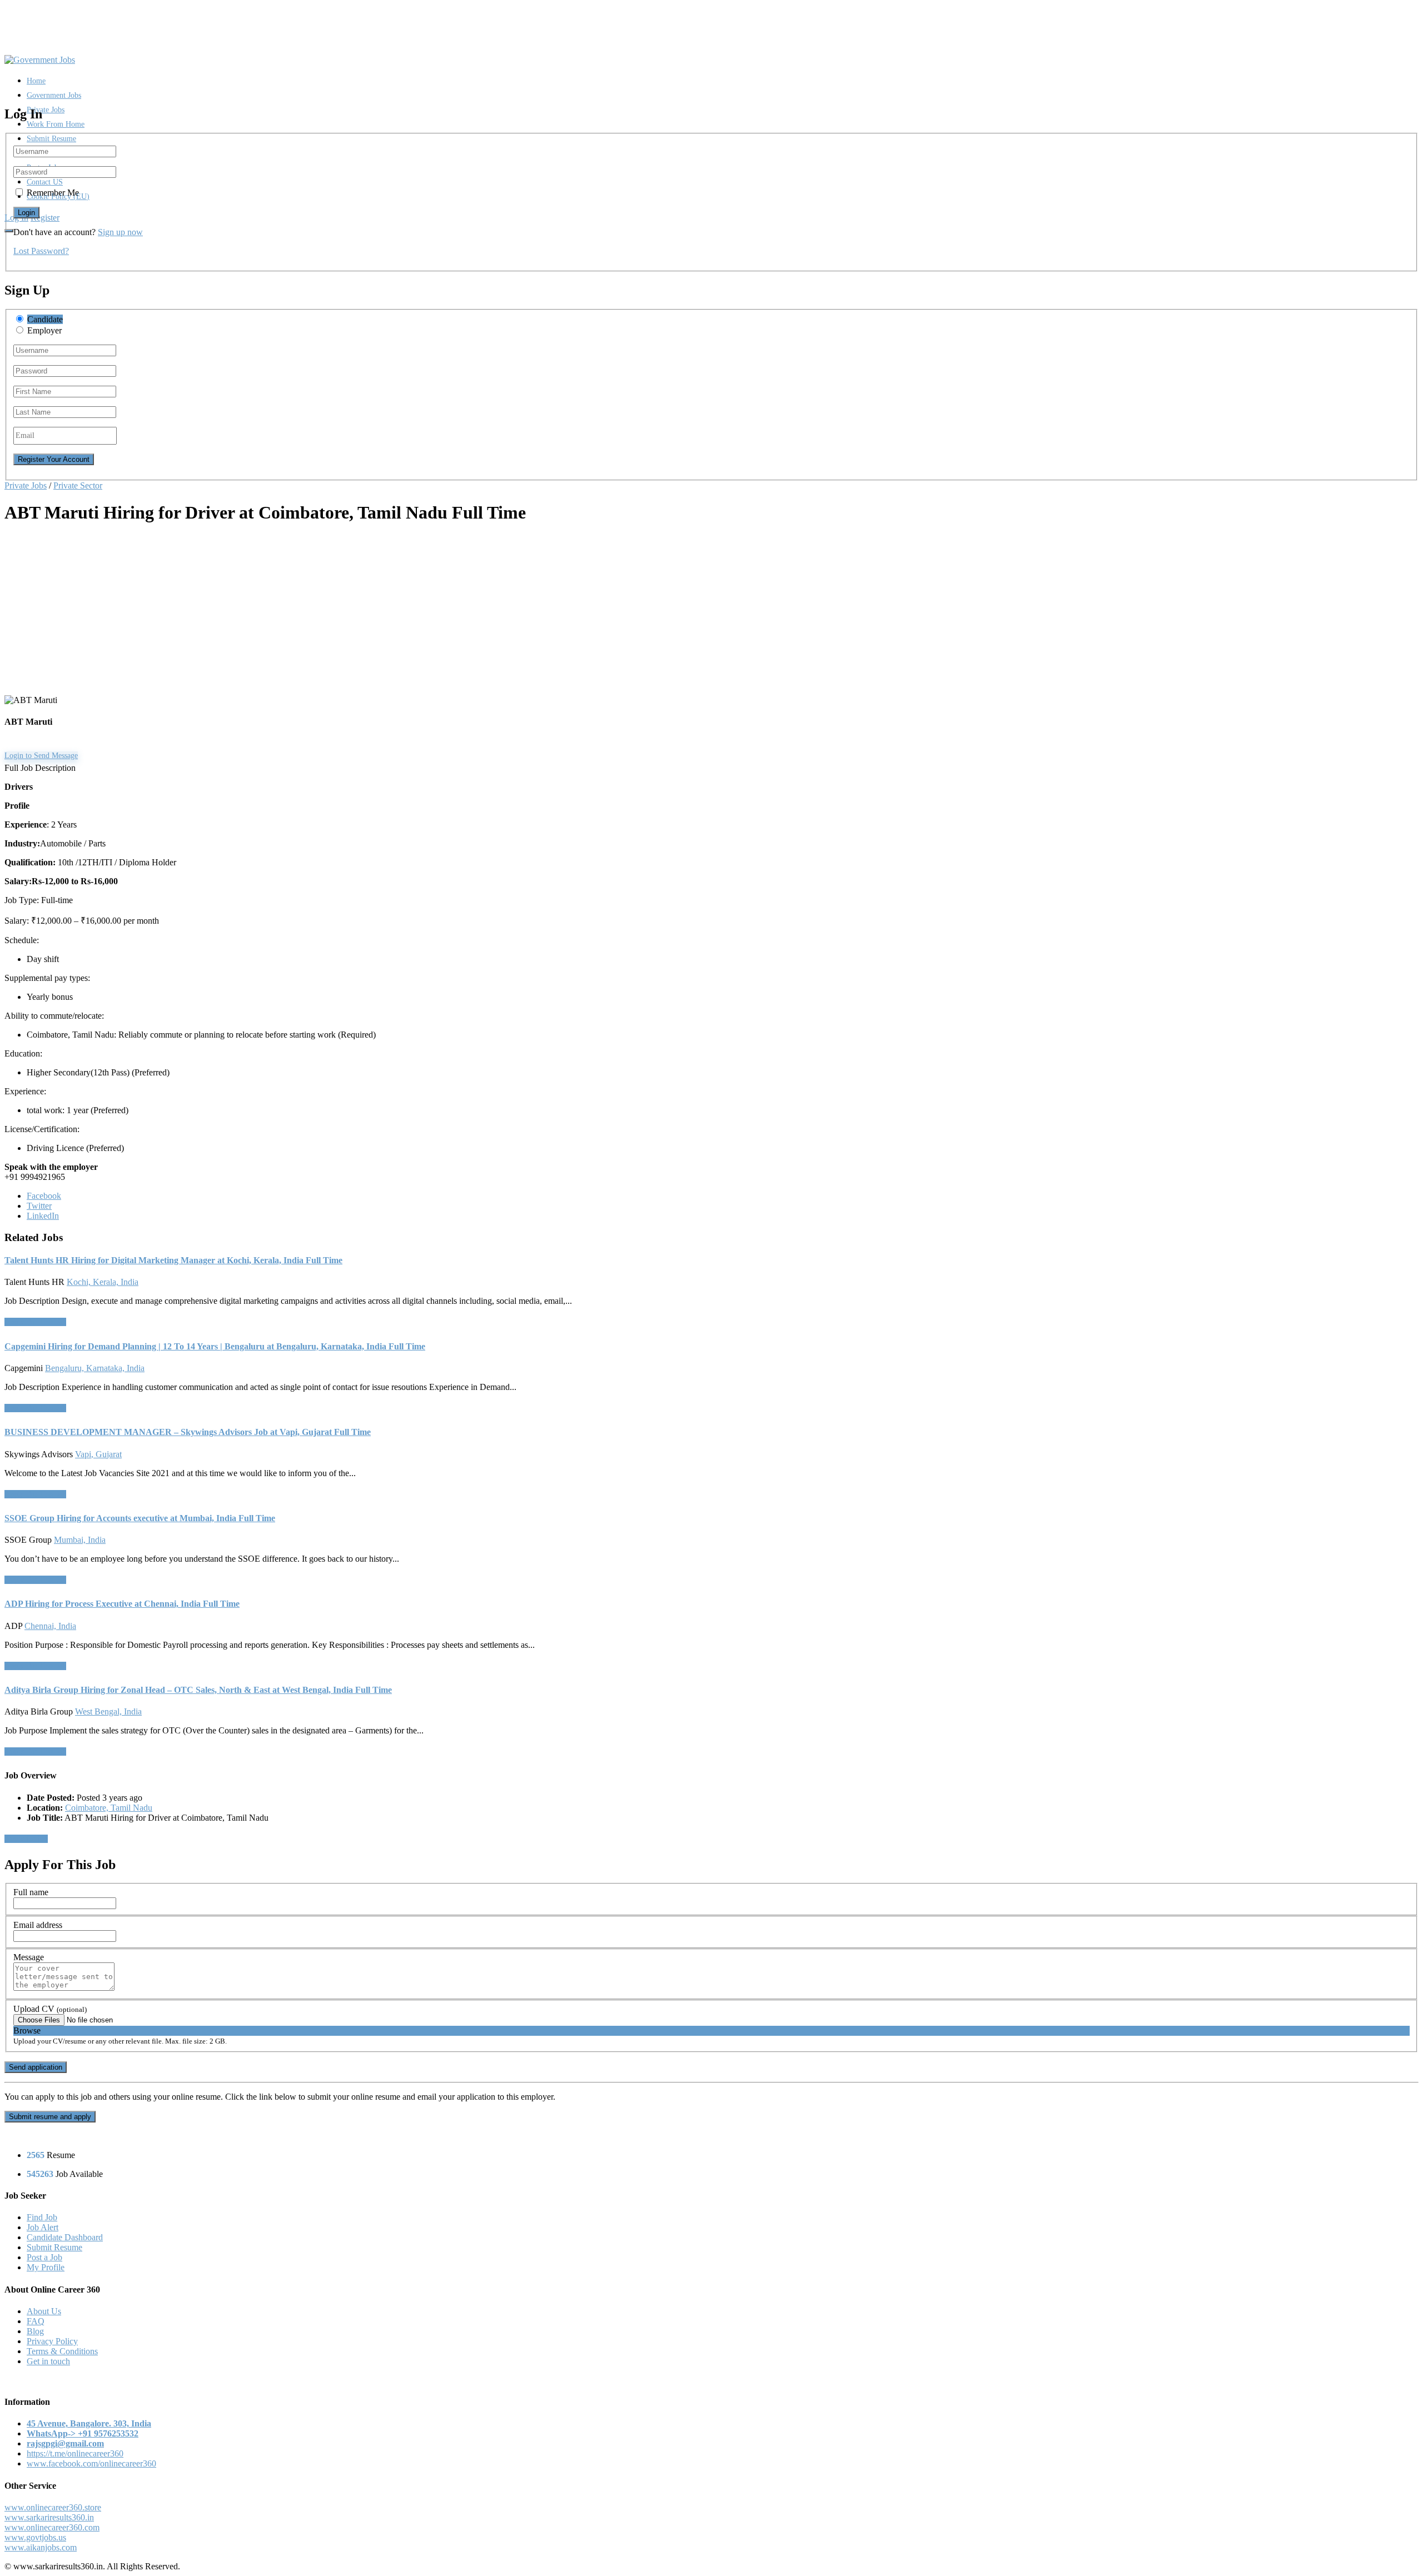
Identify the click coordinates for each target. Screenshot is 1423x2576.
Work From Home (56, 124)
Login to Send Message (41, 756)
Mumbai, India (80, 1540)
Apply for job (26, 1839)
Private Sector (78, 485)
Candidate (45, 319)
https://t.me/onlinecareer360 (75, 2453)
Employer (44, 330)
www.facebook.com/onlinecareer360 (91, 2463)
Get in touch (48, 2361)
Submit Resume (51, 139)
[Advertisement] (338, 613)
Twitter (39, 1206)
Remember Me (53, 193)
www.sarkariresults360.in (49, 2517)
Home (36, 81)
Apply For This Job (35, 1322)
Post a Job (44, 2257)
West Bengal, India (108, 1711)
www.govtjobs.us (35, 2537)
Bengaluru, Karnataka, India (95, 1368)
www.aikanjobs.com (41, 2547)
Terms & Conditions (62, 2351)
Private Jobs (46, 110)
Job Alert (43, 2227)
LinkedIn (43, 1216)
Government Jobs (54, 95)
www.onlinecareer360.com (52, 2527)
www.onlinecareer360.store (53, 2507)
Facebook (44, 1196)
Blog (35, 2331)
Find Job (42, 2217)
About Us (44, 2311)
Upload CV (50, 2009)
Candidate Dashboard (65, 2237)
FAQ (36, 2321)
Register (45, 218)
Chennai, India (50, 1626)
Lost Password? (41, 251)
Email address (38, 1925)
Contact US (45, 182)
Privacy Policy (52, 2341)
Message (29, 1957)
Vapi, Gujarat (98, 1454)
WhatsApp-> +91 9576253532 (83, 2433)
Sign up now (120, 232)
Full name (31, 1892)
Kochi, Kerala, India (103, 1282)
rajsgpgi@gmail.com (65, 2443)
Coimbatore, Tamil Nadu (109, 1808)
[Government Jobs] (40, 60)
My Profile (46, 2267)
